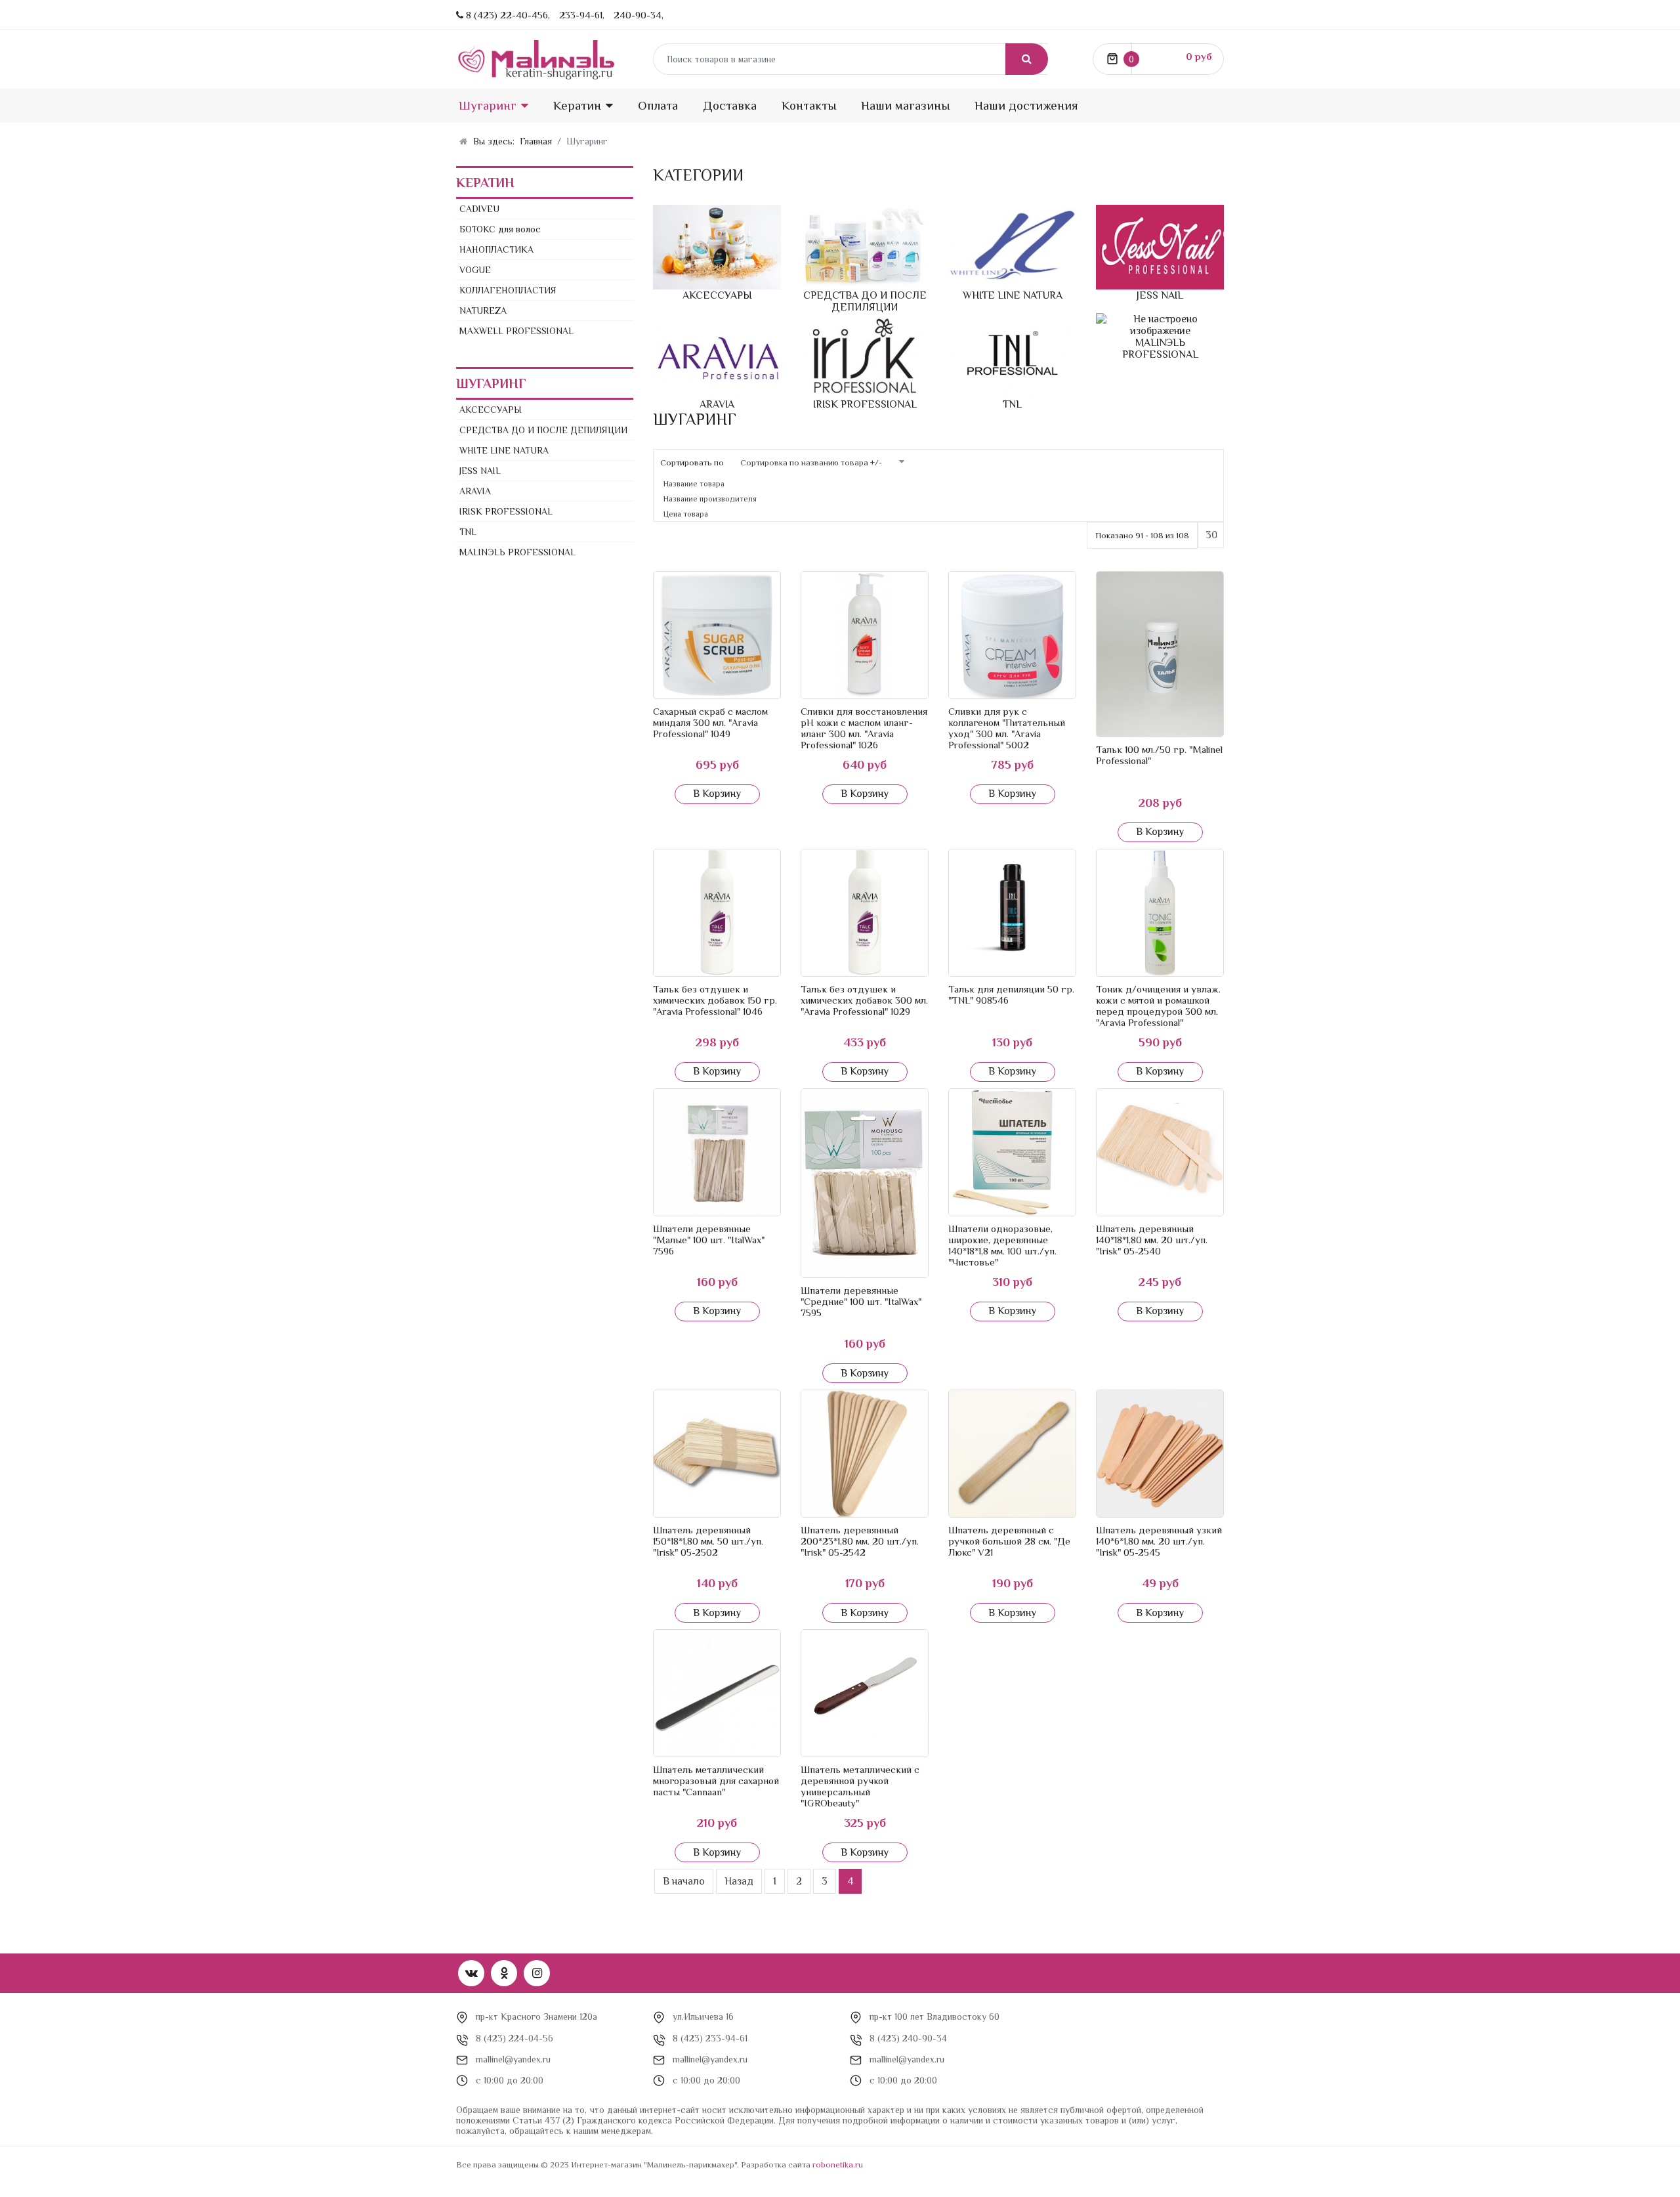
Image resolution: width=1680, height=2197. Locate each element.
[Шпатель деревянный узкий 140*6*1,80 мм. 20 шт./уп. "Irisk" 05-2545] (1160, 1454)
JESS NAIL (480, 471)
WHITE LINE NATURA (504, 450)
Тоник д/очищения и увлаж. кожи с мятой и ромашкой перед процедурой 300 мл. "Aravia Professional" (1158, 1006)
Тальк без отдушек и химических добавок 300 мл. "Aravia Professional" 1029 (864, 1000)
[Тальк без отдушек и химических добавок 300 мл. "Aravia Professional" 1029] (865, 913)
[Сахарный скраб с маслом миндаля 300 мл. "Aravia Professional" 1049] (717, 635)
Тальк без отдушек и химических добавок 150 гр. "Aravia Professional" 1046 (715, 1000)
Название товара (694, 484)
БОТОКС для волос (500, 229)
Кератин (577, 105)
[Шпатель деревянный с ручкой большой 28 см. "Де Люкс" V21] (1012, 1454)
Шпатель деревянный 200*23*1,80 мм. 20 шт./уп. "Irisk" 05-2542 (860, 1541)
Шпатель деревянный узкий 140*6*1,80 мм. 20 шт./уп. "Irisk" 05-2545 (1159, 1541)
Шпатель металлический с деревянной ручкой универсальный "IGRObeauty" (860, 1786)
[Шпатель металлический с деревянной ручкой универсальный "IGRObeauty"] (865, 1693)
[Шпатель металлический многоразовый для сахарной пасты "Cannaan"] (717, 1693)
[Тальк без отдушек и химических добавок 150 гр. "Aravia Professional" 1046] (717, 913)
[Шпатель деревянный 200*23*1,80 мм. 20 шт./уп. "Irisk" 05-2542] (865, 1454)
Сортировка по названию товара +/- (811, 462)
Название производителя (710, 499)
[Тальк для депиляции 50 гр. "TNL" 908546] (1012, 913)
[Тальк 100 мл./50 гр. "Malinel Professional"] (1160, 654)
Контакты (809, 105)
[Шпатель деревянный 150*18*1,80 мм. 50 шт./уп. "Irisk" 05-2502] (717, 1454)
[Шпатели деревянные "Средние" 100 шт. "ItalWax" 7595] (865, 1183)
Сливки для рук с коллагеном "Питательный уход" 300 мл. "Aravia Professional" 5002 (1007, 728)
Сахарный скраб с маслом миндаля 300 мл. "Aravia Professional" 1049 (710, 722)
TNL (468, 532)
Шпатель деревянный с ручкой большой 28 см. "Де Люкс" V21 (1009, 1541)
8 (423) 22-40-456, (508, 15)
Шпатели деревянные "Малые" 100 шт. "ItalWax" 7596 (709, 1240)
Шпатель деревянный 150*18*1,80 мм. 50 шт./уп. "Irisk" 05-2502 (708, 1541)
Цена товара (686, 514)
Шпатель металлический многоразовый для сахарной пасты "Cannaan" (716, 1781)
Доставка (730, 105)
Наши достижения (1026, 105)
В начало (684, 1881)
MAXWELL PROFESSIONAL (516, 331)
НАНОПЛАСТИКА (496, 249)
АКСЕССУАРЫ (491, 410)
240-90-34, (639, 15)
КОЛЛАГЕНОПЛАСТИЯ (508, 290)
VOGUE (475, 270)
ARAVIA (475, 491)
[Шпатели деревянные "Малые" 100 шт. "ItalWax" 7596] (717, 1152)
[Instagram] (537, 1973)
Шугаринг (488, 105)
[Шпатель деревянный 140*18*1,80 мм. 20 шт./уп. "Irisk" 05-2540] (1160, 1152)
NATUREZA (483, 310)
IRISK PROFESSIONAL (506, 511)
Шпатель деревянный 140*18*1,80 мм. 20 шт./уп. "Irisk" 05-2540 (1152, 1240)
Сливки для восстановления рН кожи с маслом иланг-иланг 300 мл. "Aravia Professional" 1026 (864, 728)
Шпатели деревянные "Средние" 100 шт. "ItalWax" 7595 (861, 1301)
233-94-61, (582, 15)
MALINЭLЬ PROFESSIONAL (517, 552)
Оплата (658, 105)
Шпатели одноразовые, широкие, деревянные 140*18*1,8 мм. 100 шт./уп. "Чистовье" (1002, 1245)
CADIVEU (479, 209)
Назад (739, 1881)
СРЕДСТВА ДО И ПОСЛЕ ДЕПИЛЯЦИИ (543, 430)
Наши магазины (905, 105)
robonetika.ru (838, 2165)
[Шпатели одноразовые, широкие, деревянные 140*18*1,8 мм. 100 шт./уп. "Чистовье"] (1012, 1152)
